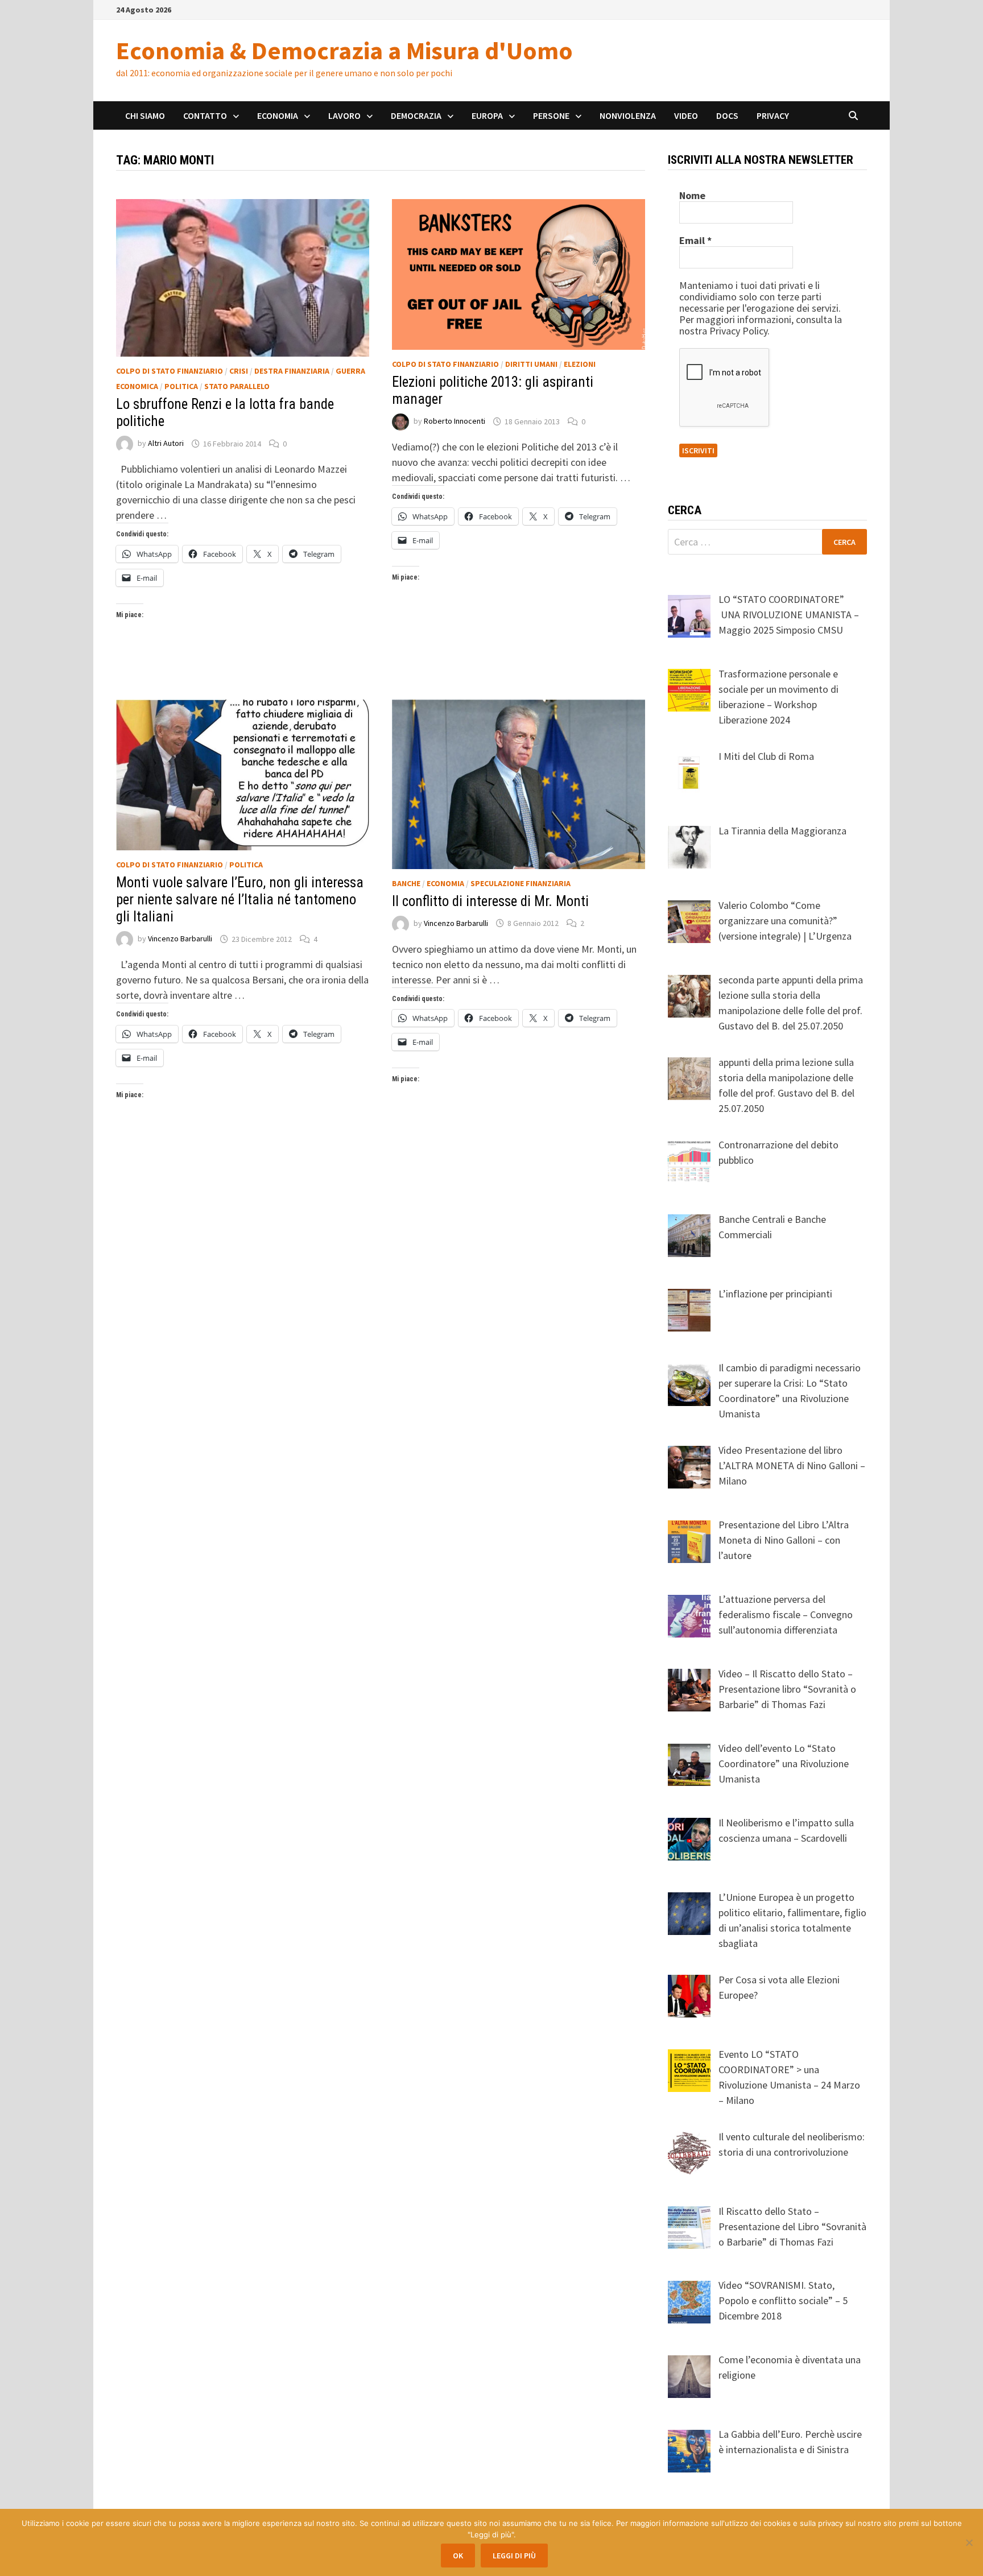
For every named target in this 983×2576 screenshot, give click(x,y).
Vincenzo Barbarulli (180, 939)
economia (445, 883)
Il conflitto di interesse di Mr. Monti (490, 901)
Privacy (773, 115)
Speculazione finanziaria (521, 883)
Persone (551, 115)
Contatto (205, 115)
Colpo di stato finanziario (170, 371)
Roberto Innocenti (455, 421)
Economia (278, 115)
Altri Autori (166, 444)
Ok (458, 2556)
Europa (487, 115)
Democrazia (416, 115)
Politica (181, 386)
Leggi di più (514, 2556)
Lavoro (344, 115)
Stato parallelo (237, 386)
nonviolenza (628, 115)
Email (695, 241)
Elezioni (580, 364)
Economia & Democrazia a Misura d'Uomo (344, 50)
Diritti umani (531, 364)
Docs (727, 115)
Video (686, 115)
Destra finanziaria (292, 371)
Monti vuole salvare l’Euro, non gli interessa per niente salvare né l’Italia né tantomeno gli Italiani (240, 900)
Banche (406, 883)
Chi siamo (145, 115)
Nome (692, 196)
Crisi (239, 371)
